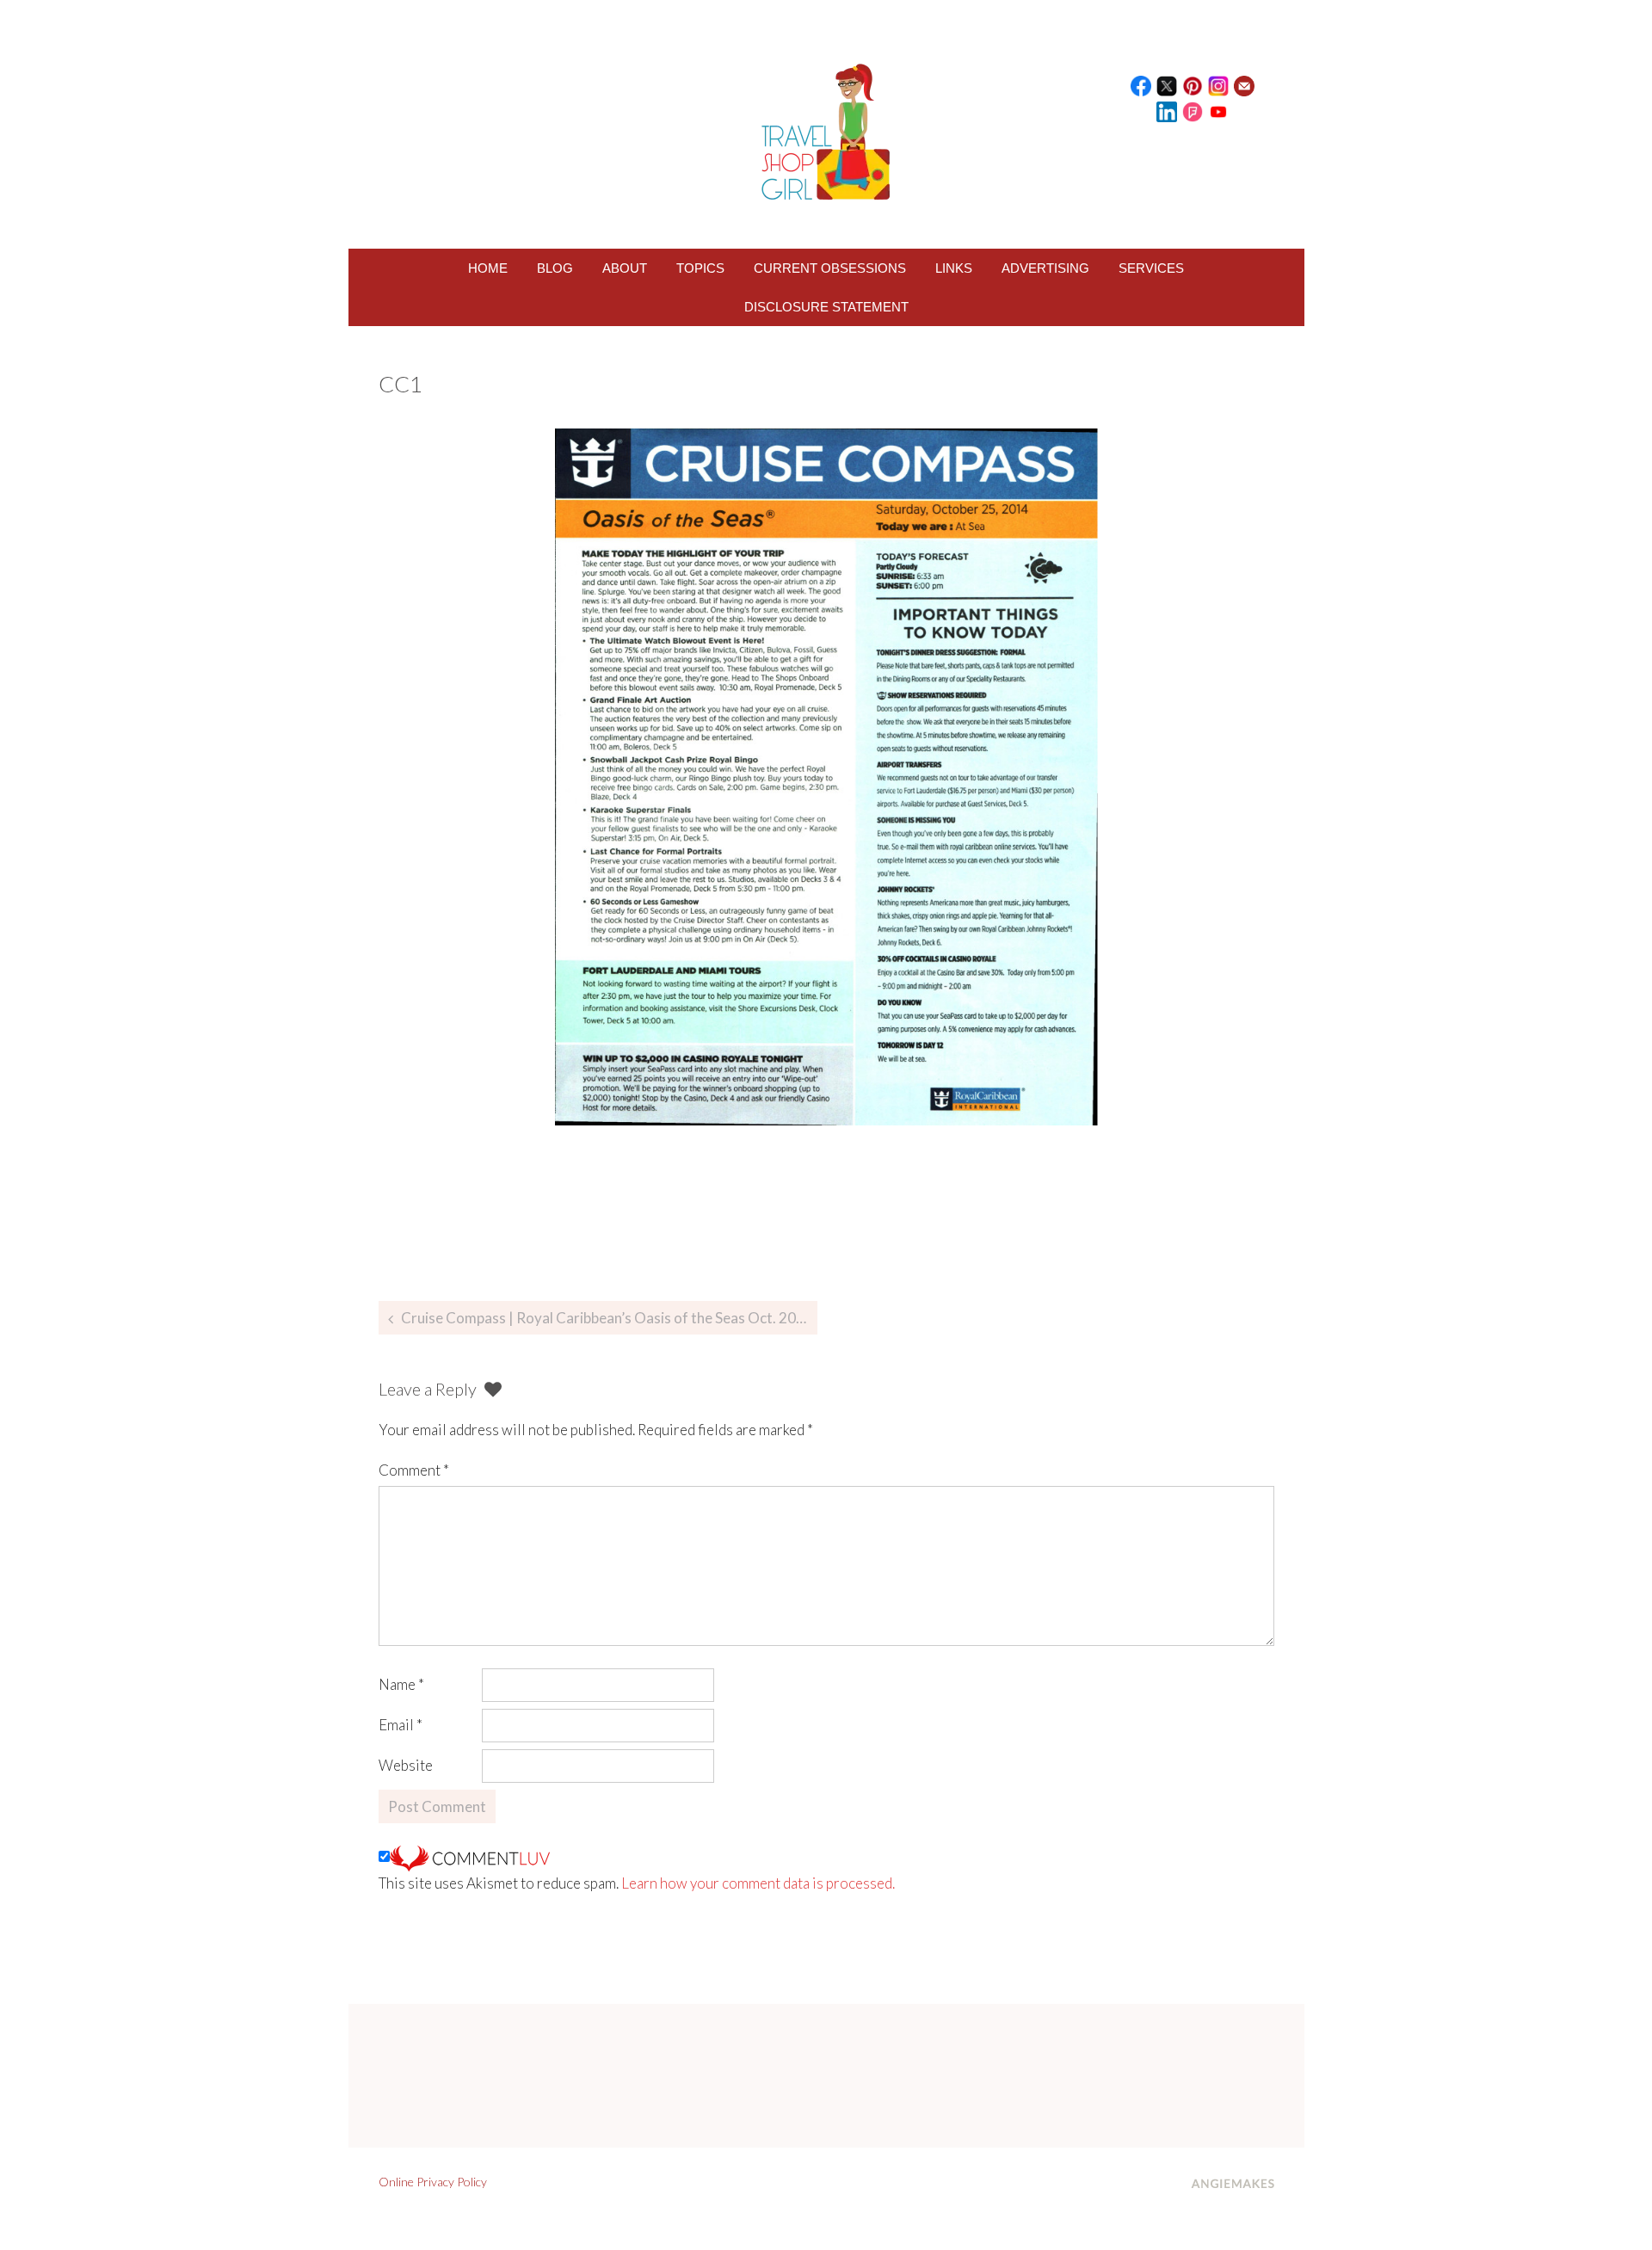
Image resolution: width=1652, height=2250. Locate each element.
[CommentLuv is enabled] (470, 1856)
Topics (700, 268)
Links (954, 268)
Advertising (1045, 268)
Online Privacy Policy (433, 2182)
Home (488, 268)
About (625, 268)
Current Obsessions (830, 268)
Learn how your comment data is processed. (758, 1883)
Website (406, 1765)
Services (1151, 268)
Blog (555, 268)
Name (401, 1684)
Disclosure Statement (826, 307)
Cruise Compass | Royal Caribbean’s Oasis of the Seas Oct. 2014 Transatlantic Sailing (609, 1318)
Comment (414, 1470)
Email (401, 1725)
